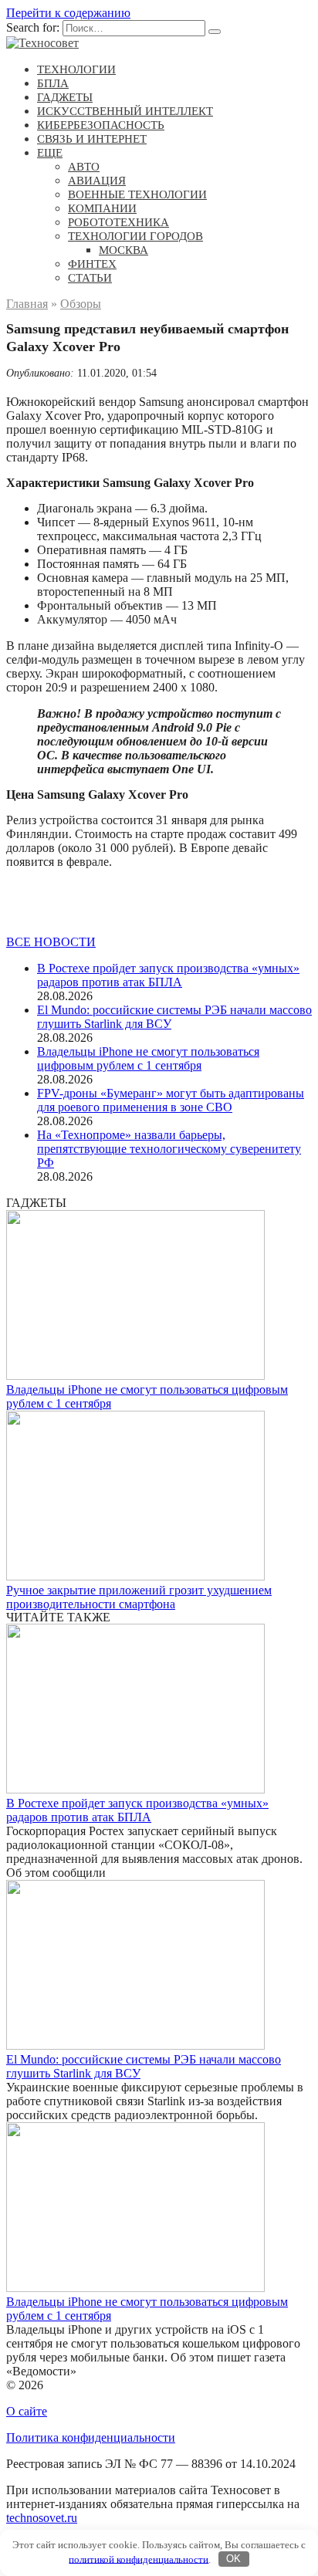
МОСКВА (123, 250)
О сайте (27, 2411)
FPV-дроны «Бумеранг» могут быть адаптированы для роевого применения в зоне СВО (171, 1100)
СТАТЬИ (90, 278)
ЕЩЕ (50, 153)
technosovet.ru (42, 2518)
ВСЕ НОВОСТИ (51, 942)
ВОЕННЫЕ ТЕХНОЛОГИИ (137, 194)
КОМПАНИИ (102, 208)
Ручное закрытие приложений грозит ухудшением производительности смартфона (139, 1597)
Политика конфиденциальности (91, 2437)
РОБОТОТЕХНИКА (118, 222)
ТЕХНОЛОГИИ (76, 69)
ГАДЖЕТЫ (65, 97)
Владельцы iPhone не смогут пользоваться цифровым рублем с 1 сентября (148, 1058)
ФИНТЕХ (92, 264)
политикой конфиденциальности (139, 2559)
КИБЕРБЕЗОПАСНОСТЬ (101, 125)
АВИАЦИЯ (97, 181)
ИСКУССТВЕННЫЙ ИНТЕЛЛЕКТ (125, 111)
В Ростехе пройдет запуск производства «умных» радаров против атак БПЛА (168, 975)
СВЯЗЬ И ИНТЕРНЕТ (92, 139)
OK (233, 2559)
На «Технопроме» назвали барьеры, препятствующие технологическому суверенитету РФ (169, 1149)
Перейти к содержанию (68, 13)
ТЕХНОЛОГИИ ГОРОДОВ (135, 236)
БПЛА (53, 83)
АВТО (84, 167)
